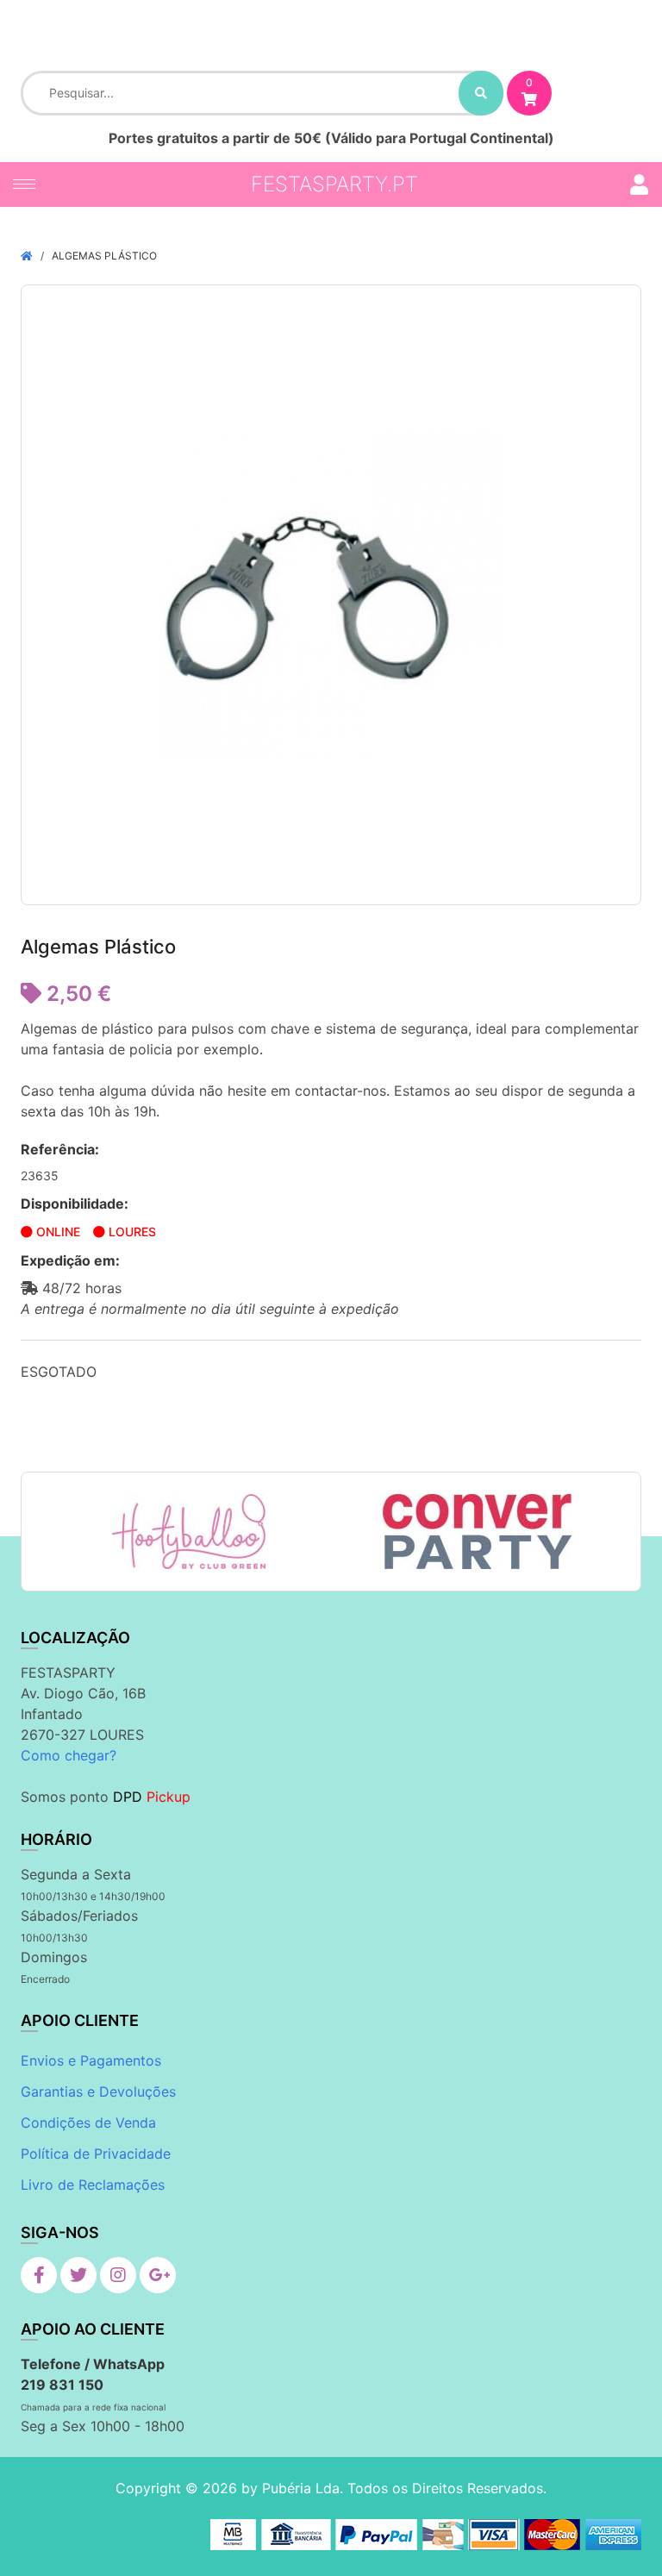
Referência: (60, 1149)
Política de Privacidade (96, 2154)
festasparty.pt (334, 184)
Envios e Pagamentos (91, 2060)
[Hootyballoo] (189, 1532)
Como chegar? (69, 1755)
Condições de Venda (88, 2123)
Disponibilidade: (75, 1204)
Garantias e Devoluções (98, 2091)
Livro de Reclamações (93, 2185)
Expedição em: (70, 1260)
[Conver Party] (475, 1532)
